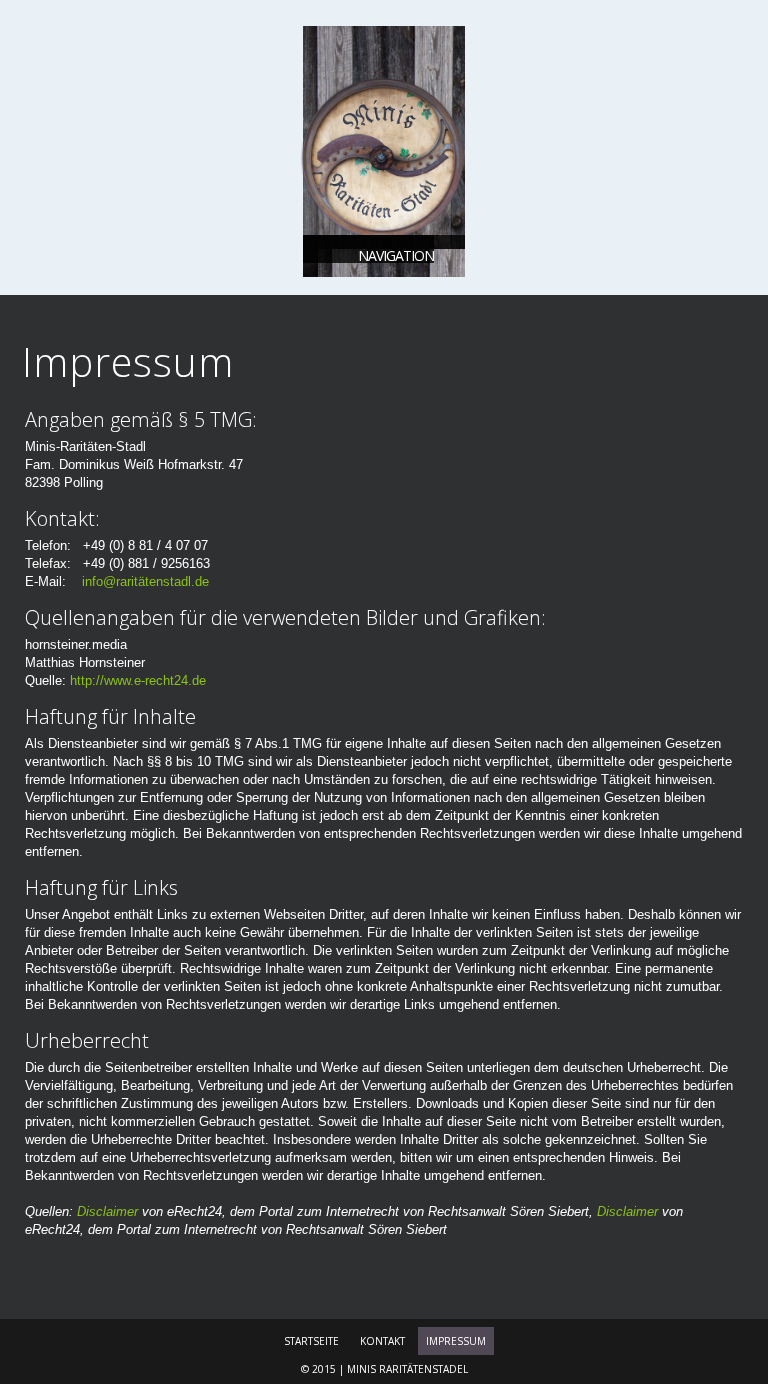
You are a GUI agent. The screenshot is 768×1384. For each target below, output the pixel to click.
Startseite (311, 1341)
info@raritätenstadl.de (145, 581)
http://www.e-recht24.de (138, 680)
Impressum (456, 1341)
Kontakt (382, 1341)
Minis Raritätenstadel (407, 1369)
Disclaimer (107, 1211)
